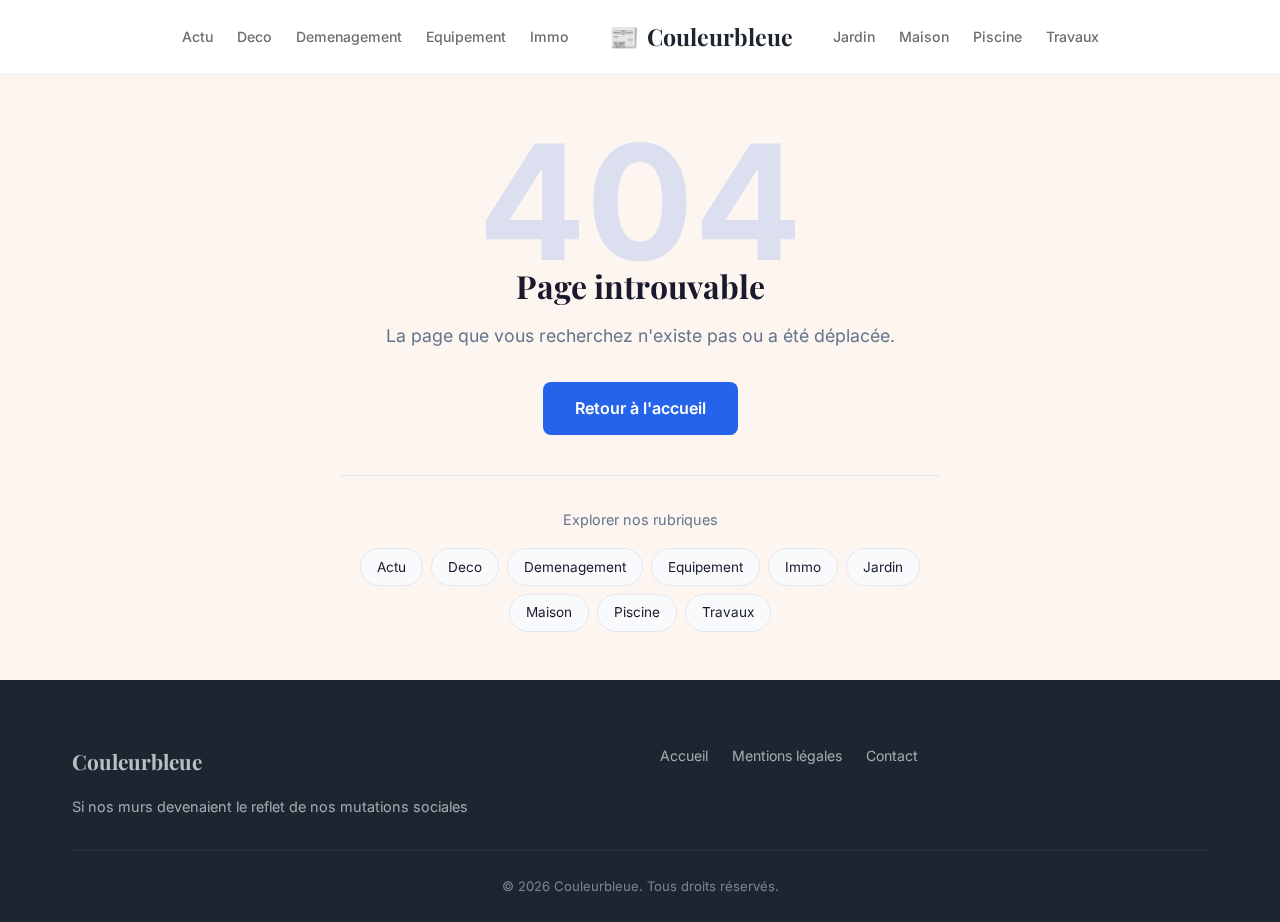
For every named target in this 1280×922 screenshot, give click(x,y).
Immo (549, 36)
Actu (197, 36)
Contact (892, 755)
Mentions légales (787, 755)
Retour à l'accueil (640, 408)
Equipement (466, 36)
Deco (254, 36)
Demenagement (349, 36)
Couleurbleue (701, 36)
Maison (924, 36)
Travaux (1072, 36)
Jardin (854, 36)
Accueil (684, 755)
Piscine (997, 36)
